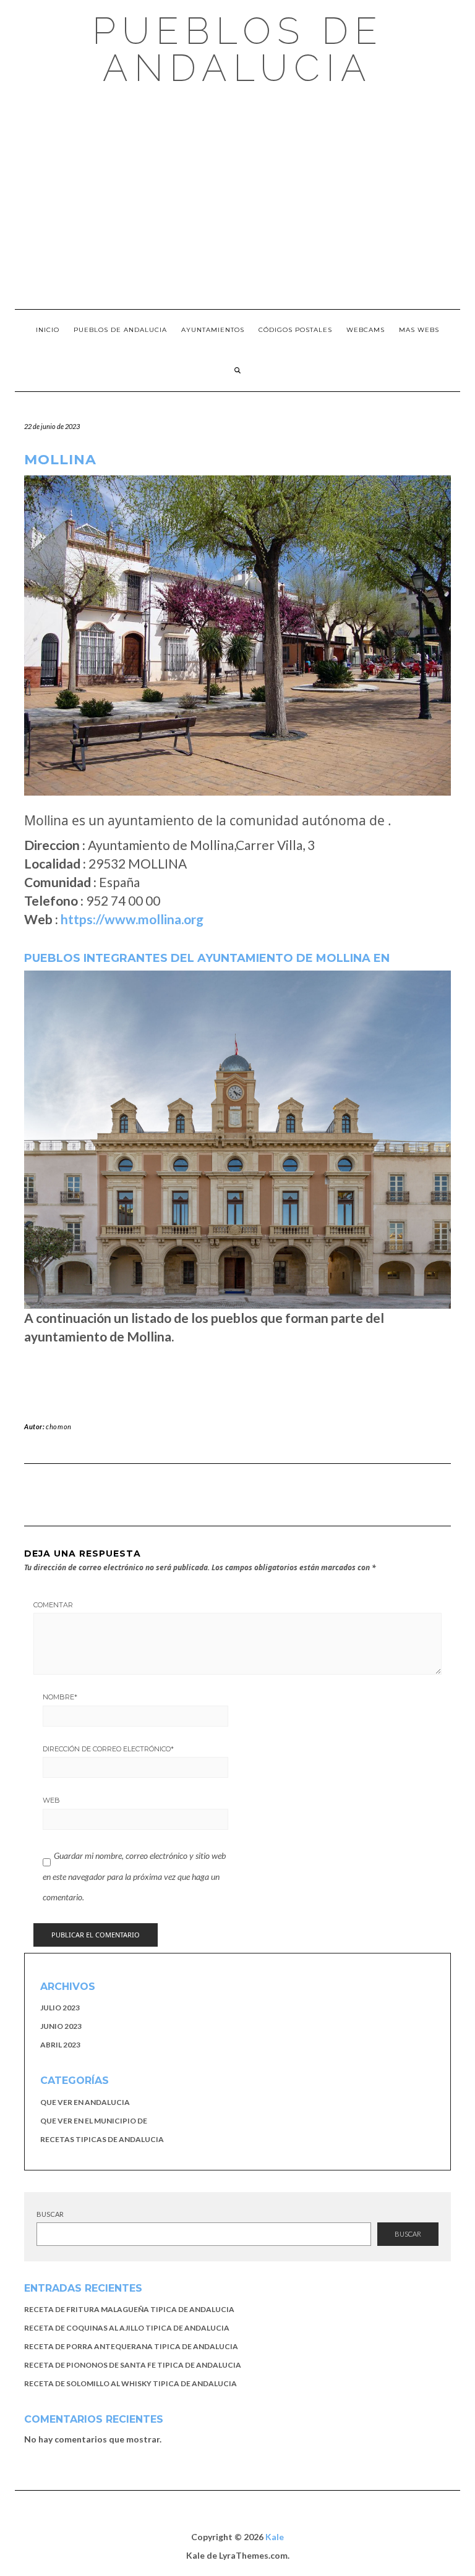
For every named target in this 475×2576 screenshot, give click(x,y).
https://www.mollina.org (132, 919)
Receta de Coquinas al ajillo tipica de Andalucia (127, 2328)
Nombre (60, 1697)
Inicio (48, 330)
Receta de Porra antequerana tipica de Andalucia (131, 2346)
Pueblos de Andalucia (238, 49)
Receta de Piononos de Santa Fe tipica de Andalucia (133, 2365)
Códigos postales (295, 330)
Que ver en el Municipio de (94, 2121)
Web (51, 1800)
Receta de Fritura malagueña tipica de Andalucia (129, 2309)
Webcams (366, 330)
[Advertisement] (237, 198)
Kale (275, 2537)
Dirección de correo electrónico (108, 1749)
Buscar (50, 2214)
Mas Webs (419, 330)
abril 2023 (60, 2045)
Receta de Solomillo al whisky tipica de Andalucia (131, 2383)
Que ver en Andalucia (85, 2102)
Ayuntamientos (213, 330)
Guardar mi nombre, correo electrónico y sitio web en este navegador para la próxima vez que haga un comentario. (134, 1876)
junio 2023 (61, 2026)
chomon (59, 1426)
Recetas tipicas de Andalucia (102, 2139)
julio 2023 (60, 2008)
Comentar (53, 1605)
